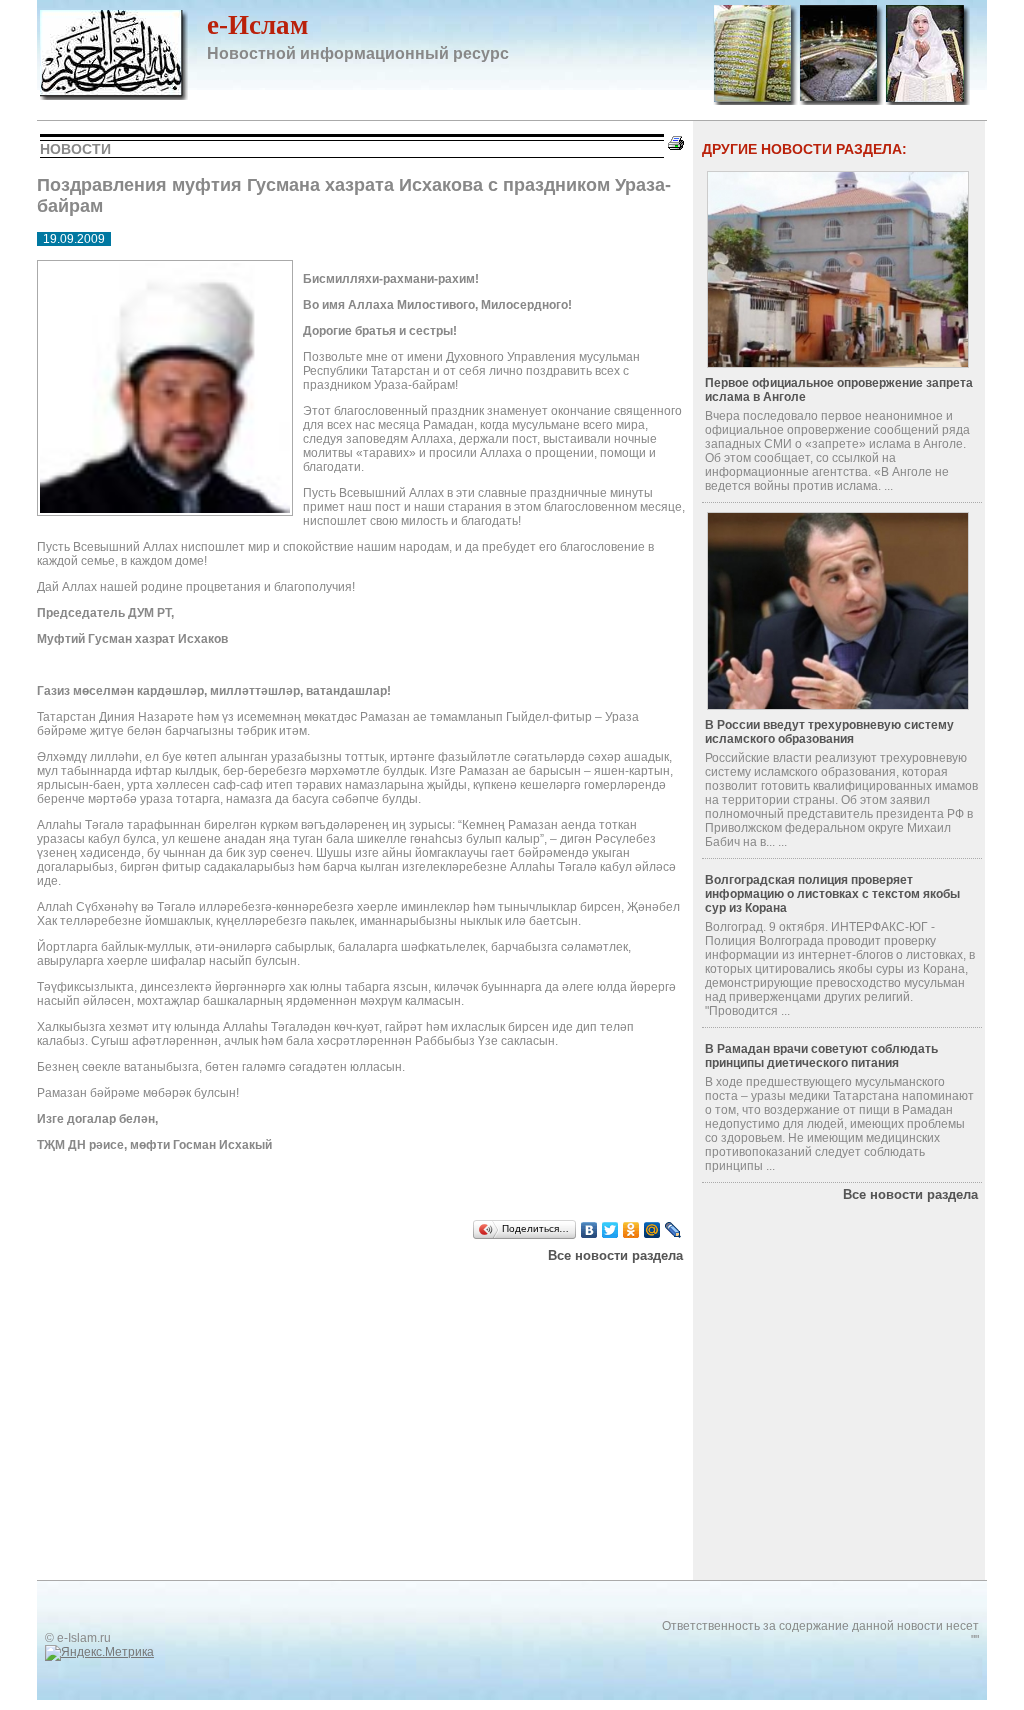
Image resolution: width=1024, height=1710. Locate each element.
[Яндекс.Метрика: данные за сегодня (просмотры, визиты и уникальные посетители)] (99, 1653)
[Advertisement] (291, 1288)
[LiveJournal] (673, 1230)
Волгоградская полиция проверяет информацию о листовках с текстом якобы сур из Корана (832, 894)
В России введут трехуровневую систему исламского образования (829, 732)
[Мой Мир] (652, 1230)
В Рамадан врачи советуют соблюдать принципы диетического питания (821, 1056)
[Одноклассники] (631, 1230)
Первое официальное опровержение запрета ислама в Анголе (839, 390)
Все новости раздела (615, 1255)
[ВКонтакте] (589, 1230)
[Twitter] (610, 1230)
